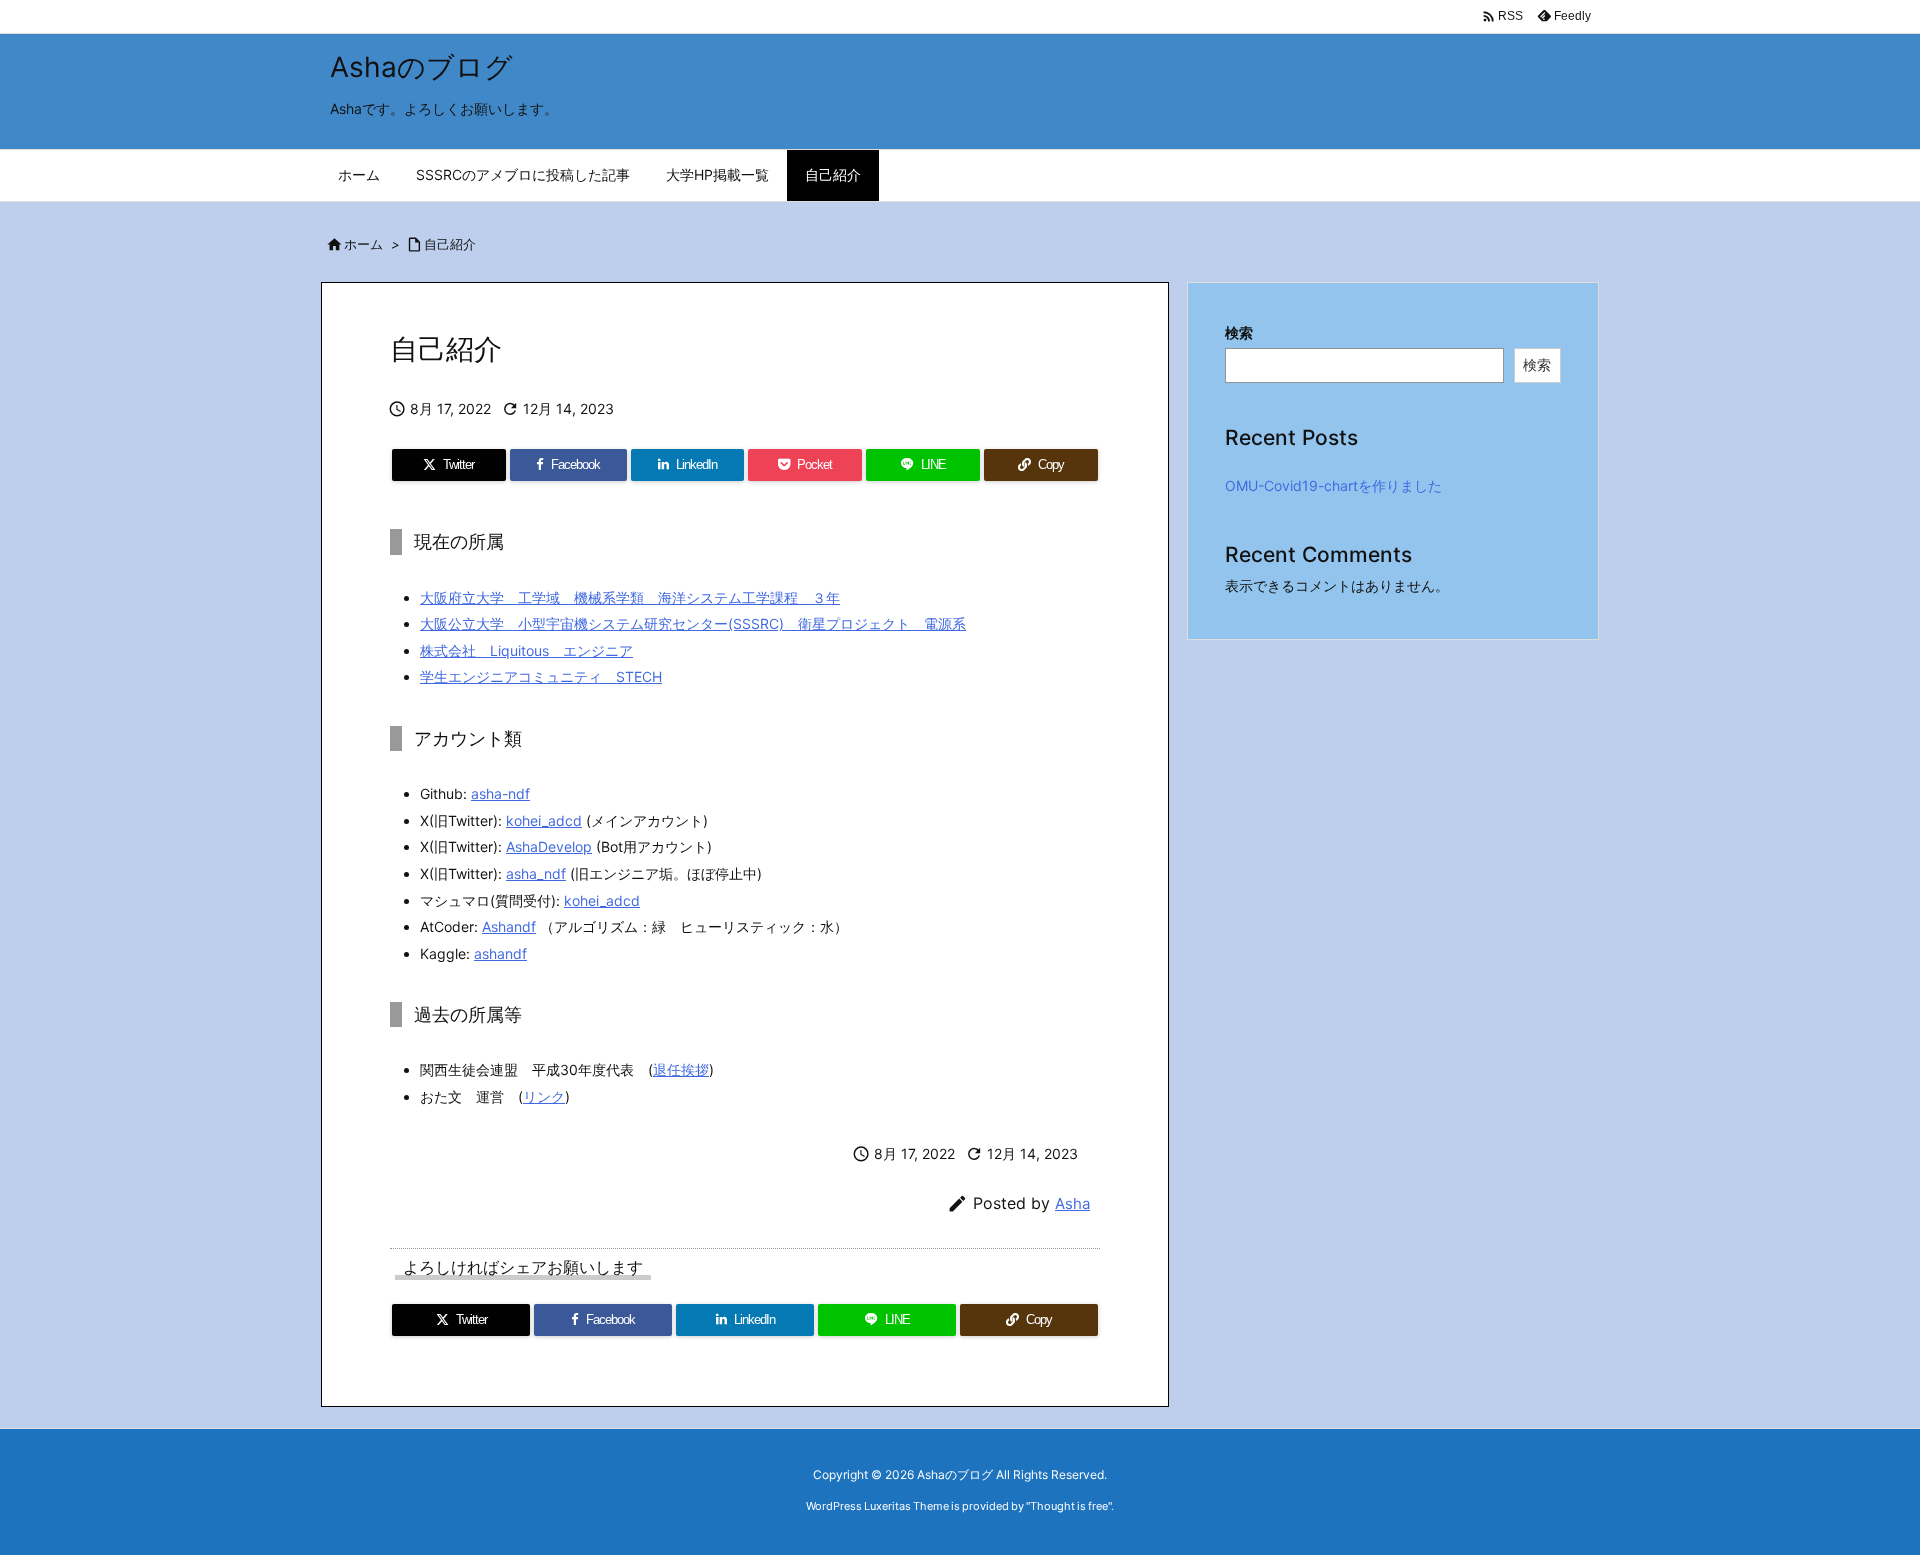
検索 (1239, 332)
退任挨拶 (681, 1069)
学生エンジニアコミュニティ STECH (541, 676)
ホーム (363, 244)
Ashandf (509, 926)
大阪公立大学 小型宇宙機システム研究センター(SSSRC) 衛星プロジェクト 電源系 (693, 623)
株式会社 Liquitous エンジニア (526, 650)
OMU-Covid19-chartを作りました (1333, 485)
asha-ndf (500, 793)
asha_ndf (536, 873)
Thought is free (1069, 1506)
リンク (544, 1096)
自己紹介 (450, 244)
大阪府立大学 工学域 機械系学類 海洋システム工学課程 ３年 (630, 597)
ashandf (500, 953)
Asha (1072, 1203)
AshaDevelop (549, 846)
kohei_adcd (544, 820)
